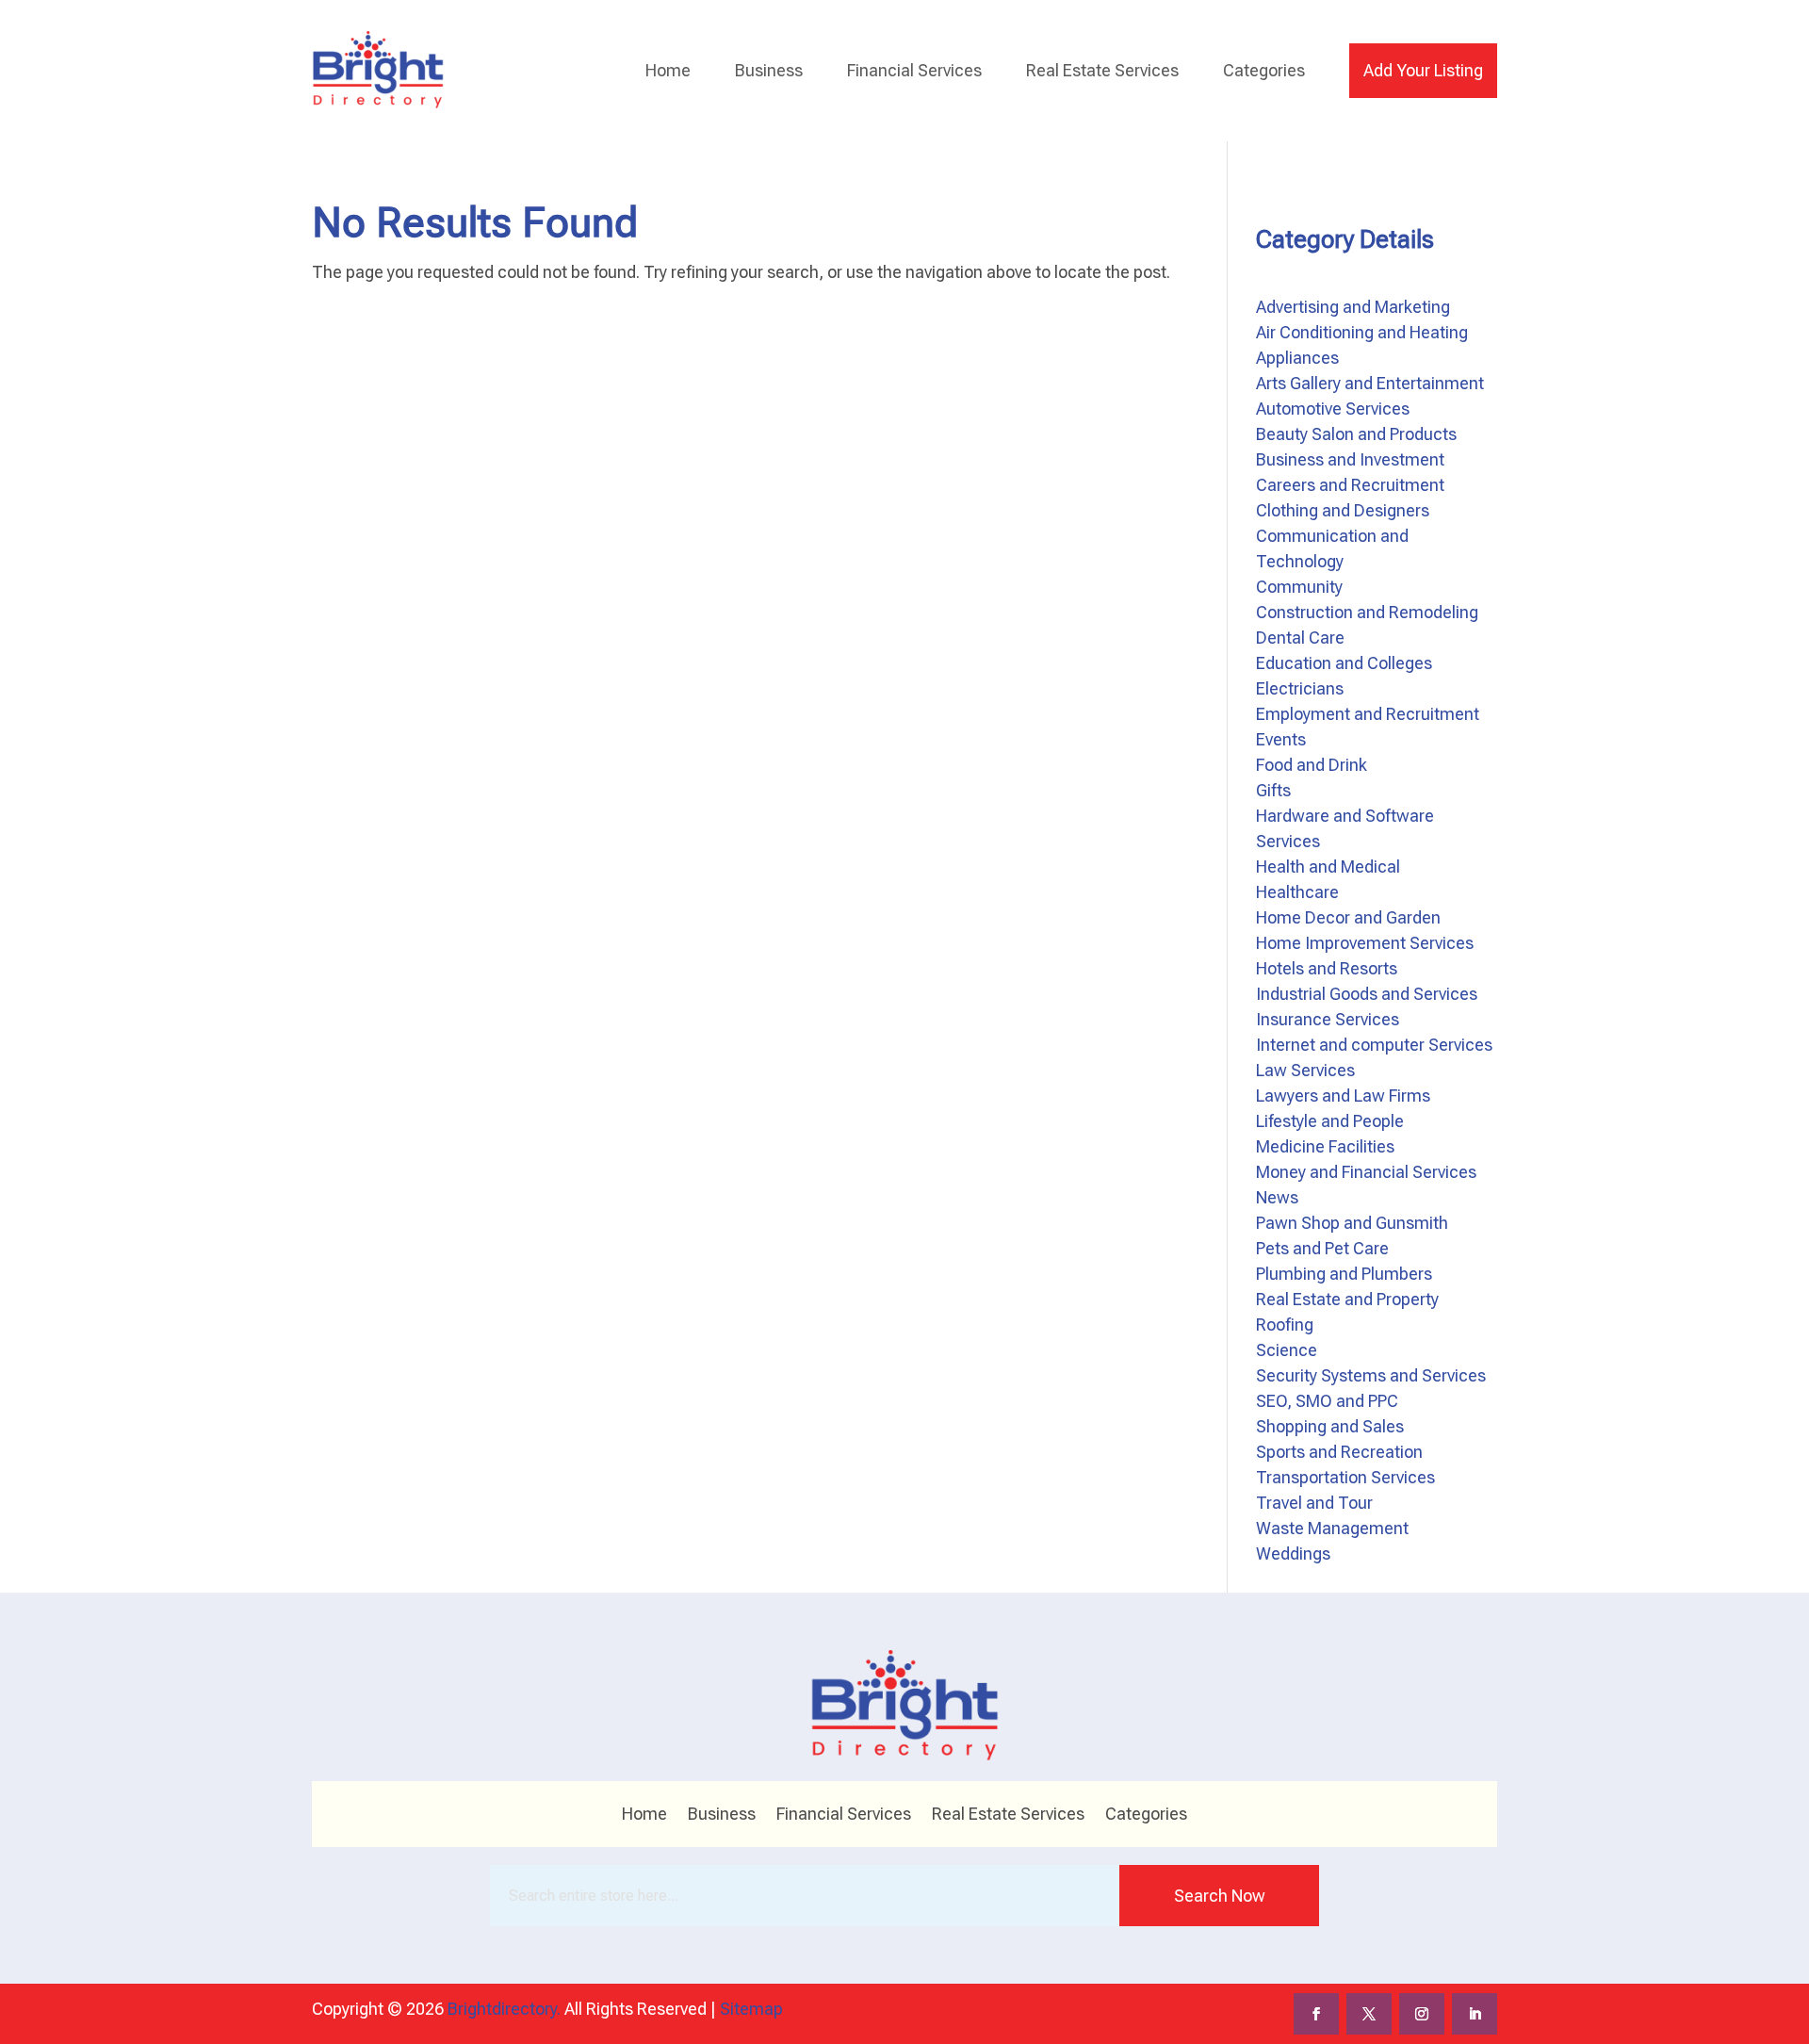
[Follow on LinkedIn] (1475, 2014)
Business (769, 70)
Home (668, 70)
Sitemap (751, 2009)
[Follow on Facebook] (1316, 2014)
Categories (1264, 70)
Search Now (1220, 1896)
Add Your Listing (1423, 70)
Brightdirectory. (504, 2009)
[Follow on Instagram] (1422, 2014)
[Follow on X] (1369, 2014)
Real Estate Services (1102, 70)
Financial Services (914, 70)
